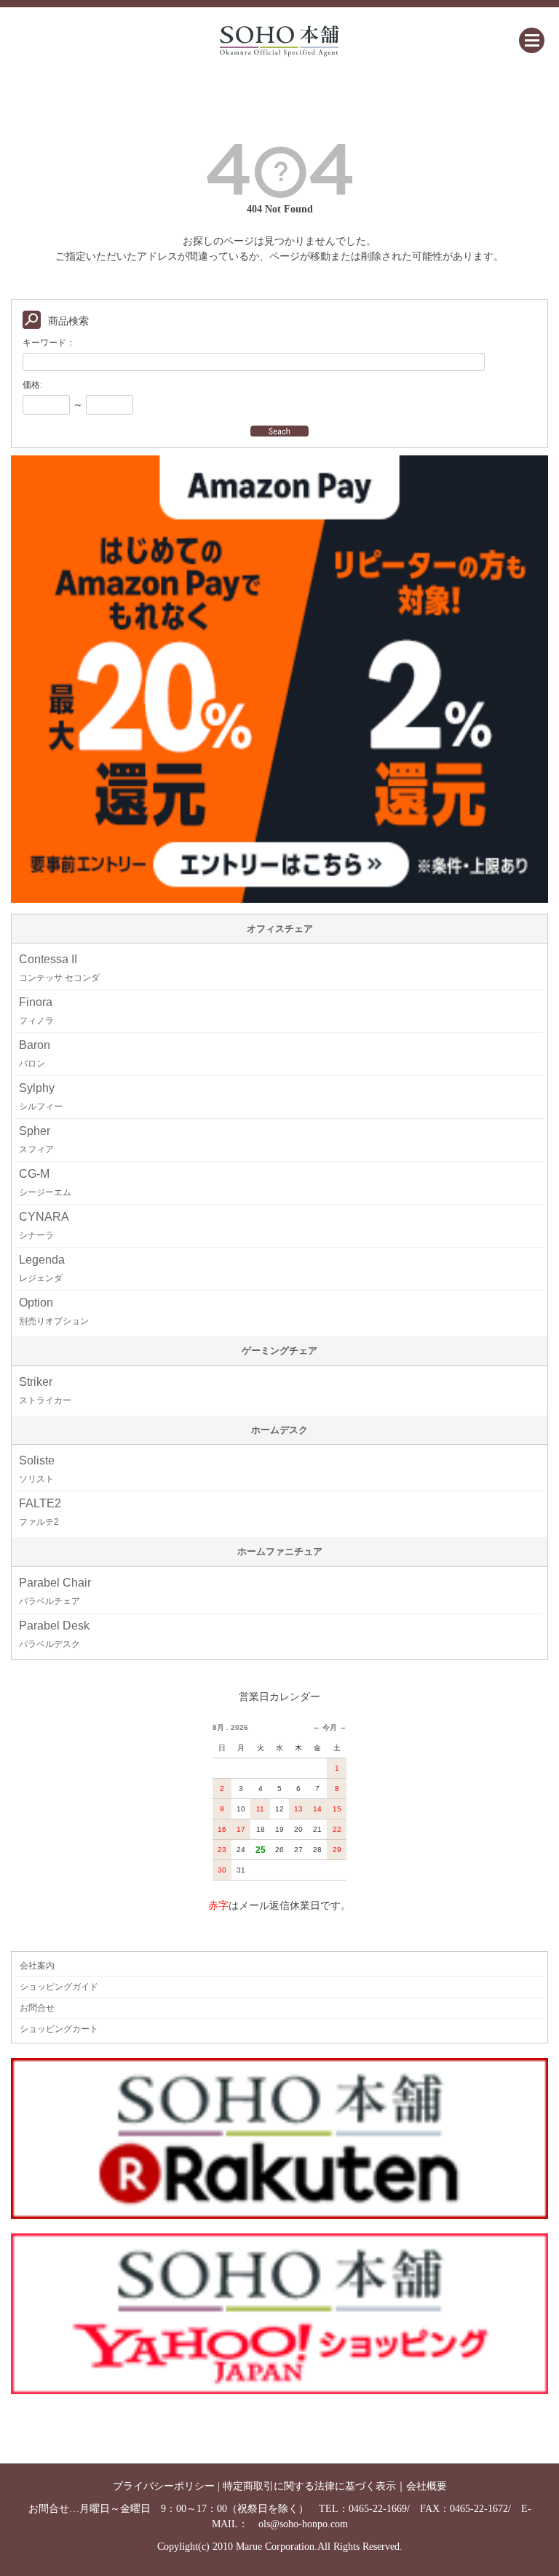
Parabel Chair (55, 1591)
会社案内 (37, 1966)
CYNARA (44, 1225)
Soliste (37, 1469)
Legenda (42, 1268)
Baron (35, 1054)
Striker (45, 1391)
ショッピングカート (59, 2029)
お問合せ (37, 2008)
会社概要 (427, 2486)
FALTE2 (40, 1512)
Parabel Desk (54, 1634)
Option (54, 1311)
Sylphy (41, 1097)
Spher (36, 1140)
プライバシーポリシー (164, 2486)
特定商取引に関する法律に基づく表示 (309, 2486)
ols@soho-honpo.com (303, 2524)
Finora (36, 1011)
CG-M (45, 1183)
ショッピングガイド (59, 1987)
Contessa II (59, 968)
